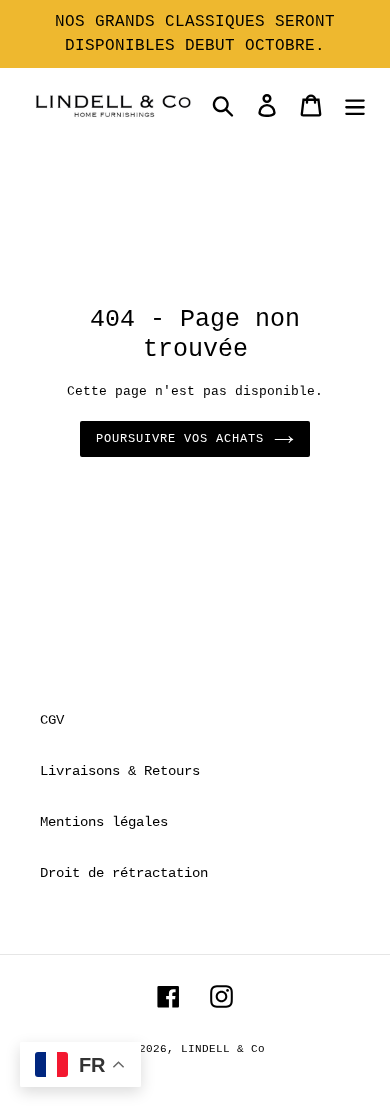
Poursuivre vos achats (179, 439)
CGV (52, 720)
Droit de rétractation (124, 873)
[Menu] (355, 105)
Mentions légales (104, 822)
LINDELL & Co (223, 1049)
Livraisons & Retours (120, 771)
